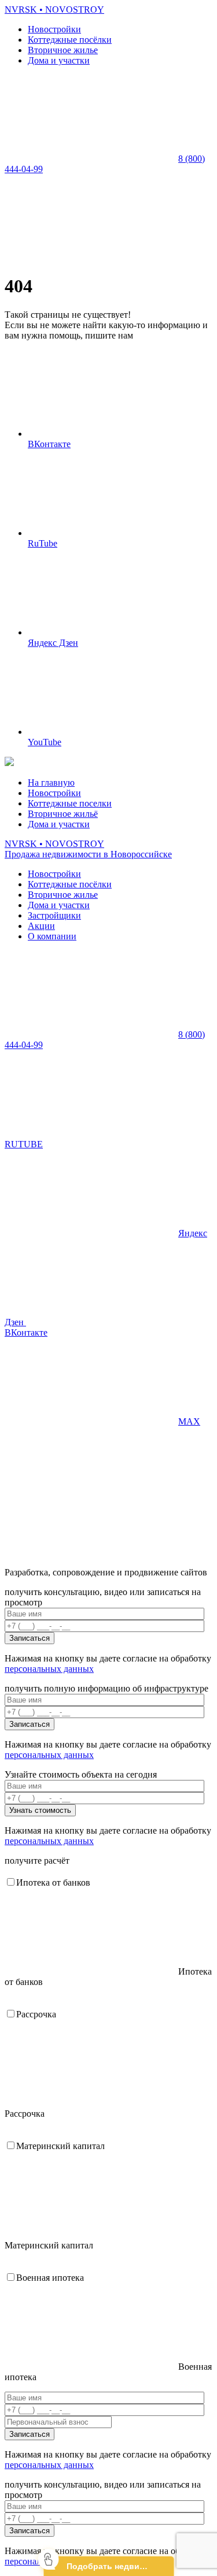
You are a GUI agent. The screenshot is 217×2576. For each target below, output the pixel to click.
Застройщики (54, 915)
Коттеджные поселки (70, 803)
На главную (51, 783)
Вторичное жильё (63, 814)
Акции (41, 926)
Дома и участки (59, 60)
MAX (189, 1421)
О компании (52, 936)
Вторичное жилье (63, 50)
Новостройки (54, 29)
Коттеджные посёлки (70, 40)
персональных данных (49, 1669)
